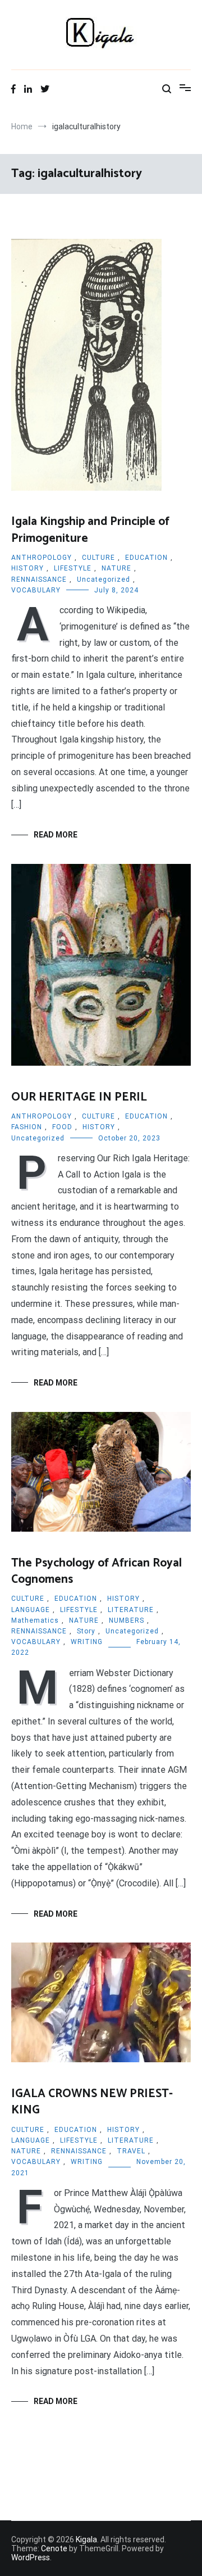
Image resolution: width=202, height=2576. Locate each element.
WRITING (87, 1642)
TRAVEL (131, 2151)
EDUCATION (146, 558)
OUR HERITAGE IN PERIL (79, 1097)
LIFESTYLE (73, 568)
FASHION (27, 1127)
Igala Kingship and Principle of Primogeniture (90, 530)
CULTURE (98, 558)
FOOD (62, 1127)
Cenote (54, 2548)
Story (86, 1631)
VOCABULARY (36, 590)
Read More (56, 835)
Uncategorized (104, 580)
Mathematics (35, 1620)
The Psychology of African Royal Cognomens (97, 1571)
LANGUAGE (31, 1610)
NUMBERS (127, 1620)
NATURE (116, 568)
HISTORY (27, 568)
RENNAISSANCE (39, 580)
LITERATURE (131, 1610)
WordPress (31, 2557)
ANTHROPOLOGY (42, 558)
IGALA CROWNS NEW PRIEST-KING (92, 2102)
